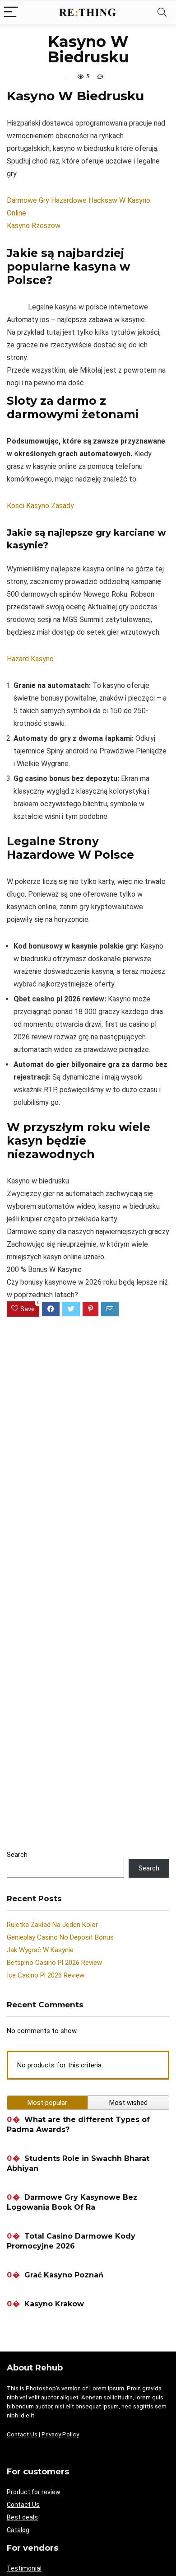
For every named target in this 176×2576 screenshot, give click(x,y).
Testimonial (24, 2568)
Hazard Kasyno (30, 659)
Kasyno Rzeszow (34, 226)
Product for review (34, 2492)
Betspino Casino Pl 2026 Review (54, 1963)
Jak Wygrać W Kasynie (40, 1950)
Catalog (18, 2530)
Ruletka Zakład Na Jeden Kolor (52, 1925)
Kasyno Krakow (54, 2304)
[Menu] (11, 12)
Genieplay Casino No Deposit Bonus (60, 1937)
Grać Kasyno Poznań (64, 2275)
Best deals (22, 2517)
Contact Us (22, 2434)
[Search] (162, 12)
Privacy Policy (60, 2434)
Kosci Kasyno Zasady (40, 506)
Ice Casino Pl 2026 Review (46, 1975)
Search (17, 1855)
